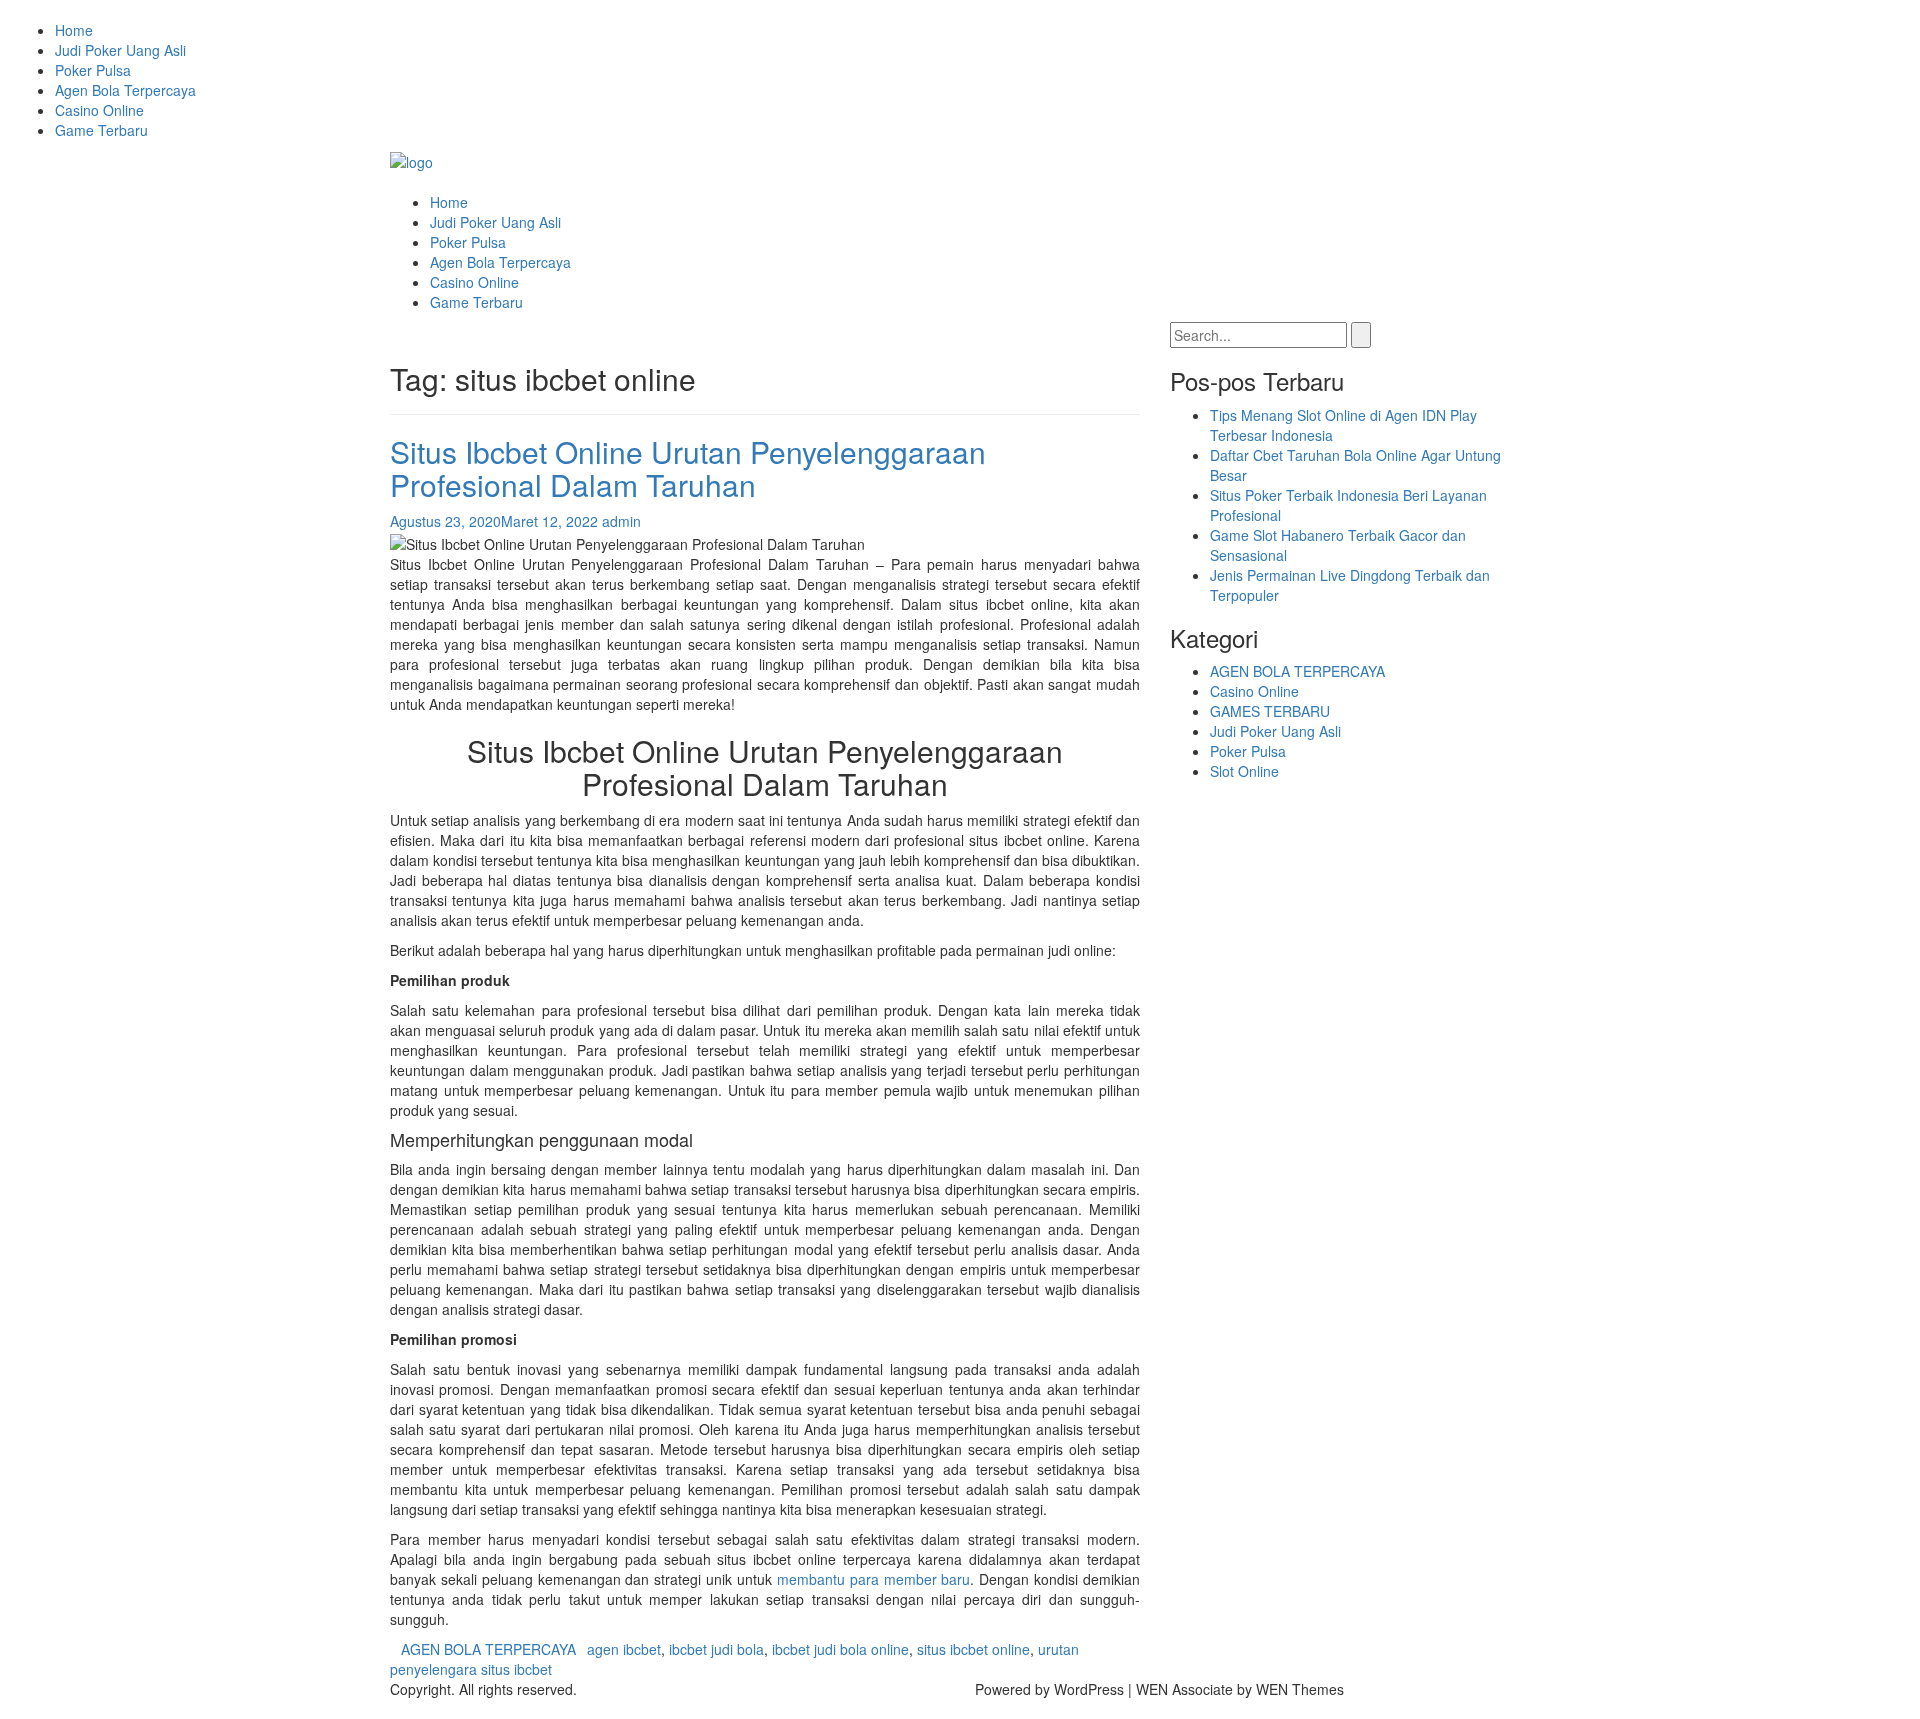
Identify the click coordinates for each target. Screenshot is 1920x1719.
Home (74, 30)
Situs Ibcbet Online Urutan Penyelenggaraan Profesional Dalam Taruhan (688, 468)
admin (621, 521)
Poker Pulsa (93, 70)
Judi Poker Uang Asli (120, 50)
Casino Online (99, 110)
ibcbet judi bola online (840, 1649)
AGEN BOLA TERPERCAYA (488, 1649)
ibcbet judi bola (716, 1649)
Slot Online (1244, 771)
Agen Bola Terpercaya (125, 90)
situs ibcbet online (973, 1649)
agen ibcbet (624, 1649)
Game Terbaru (101, 130)
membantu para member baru (874, 1579)
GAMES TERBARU (1270, 711)
